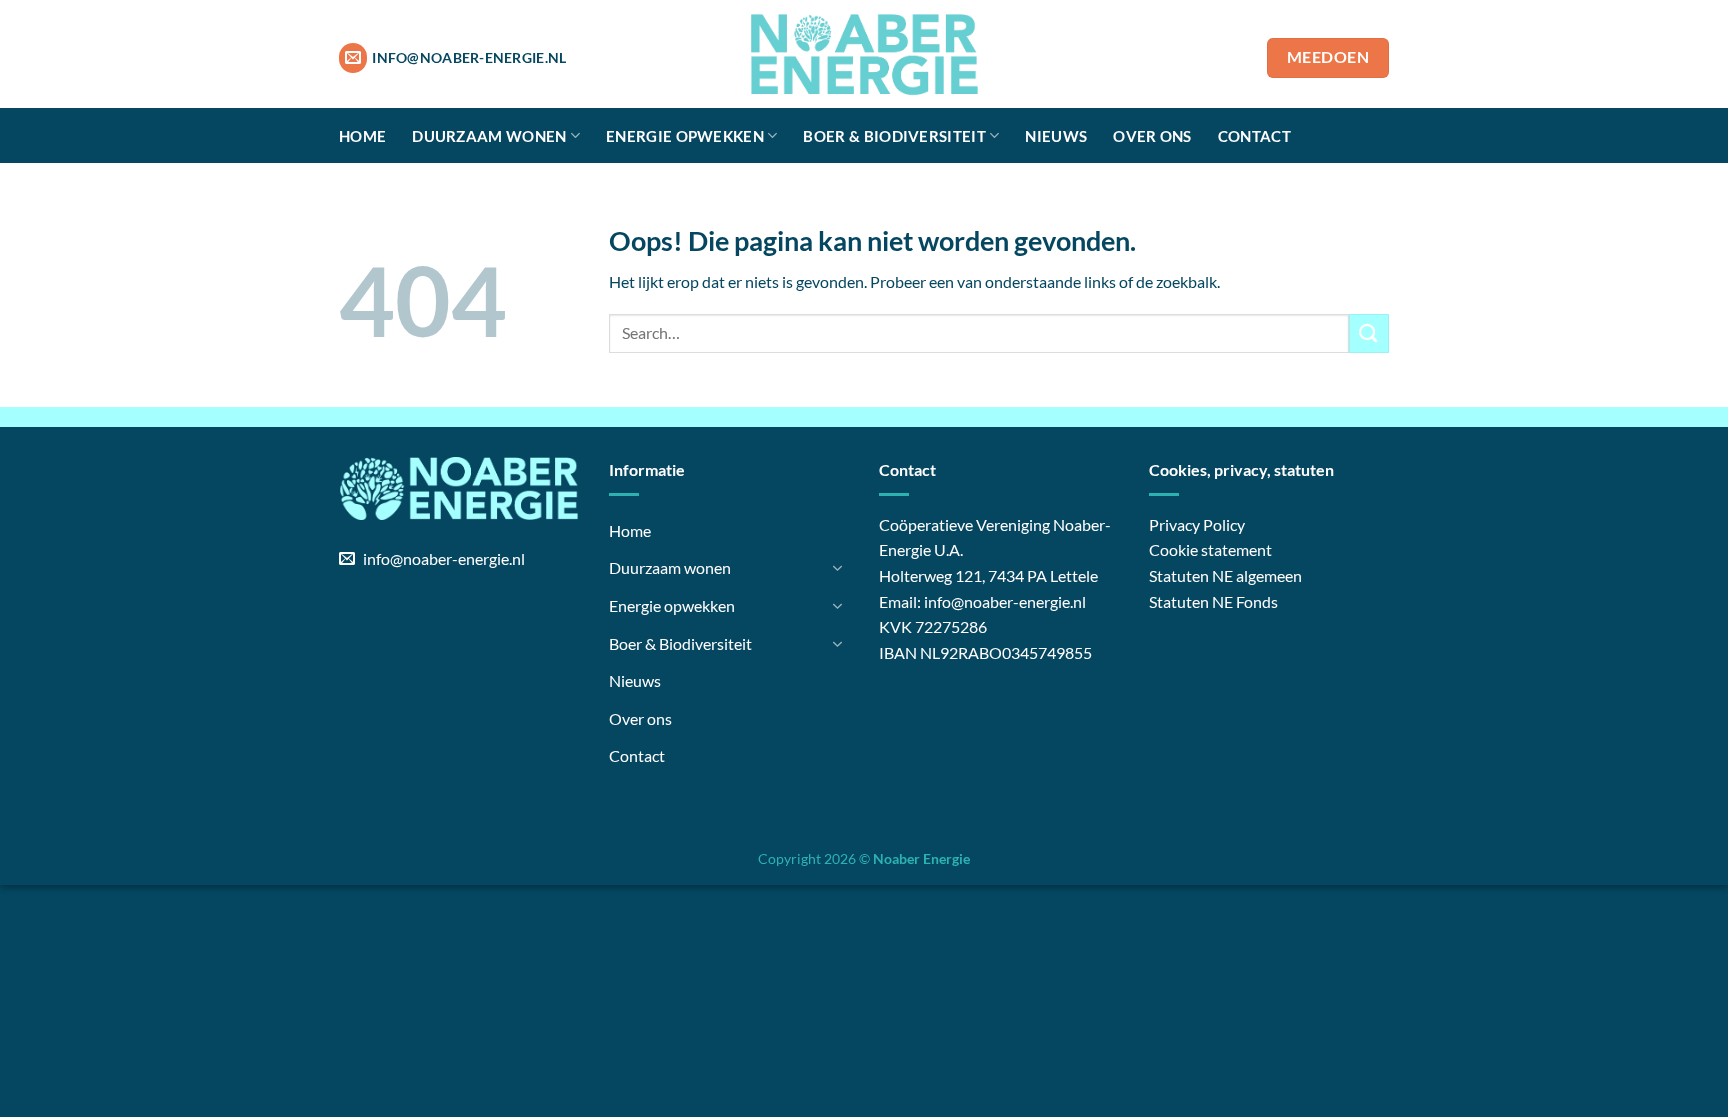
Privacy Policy (1197, 524)
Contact (1254, 136)
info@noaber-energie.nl (1005, 601)
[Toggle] (837, 568)
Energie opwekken (685, 136)
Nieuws (1056, 136)
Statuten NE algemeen (1225, 575)
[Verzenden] (1369, 333)
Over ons (1152, 136)
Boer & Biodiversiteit (894, 136)
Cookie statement (1210, 549)
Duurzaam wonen (489, 136)
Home (362, 136)
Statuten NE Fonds (1213, 601)
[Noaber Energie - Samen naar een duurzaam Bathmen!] (864, 54)
